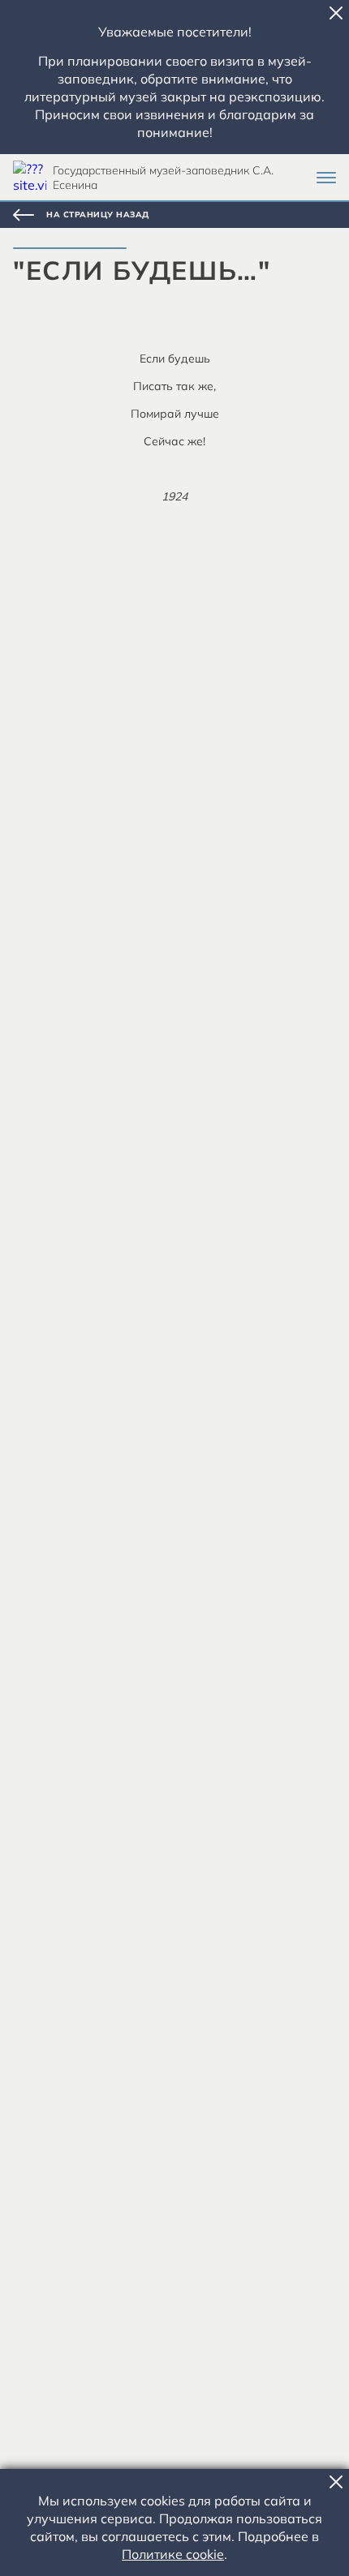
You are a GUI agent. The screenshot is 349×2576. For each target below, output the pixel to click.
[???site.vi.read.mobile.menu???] (326, 178)
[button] (336, 13)
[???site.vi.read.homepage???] (30, 177)
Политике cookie (173, 2554)
